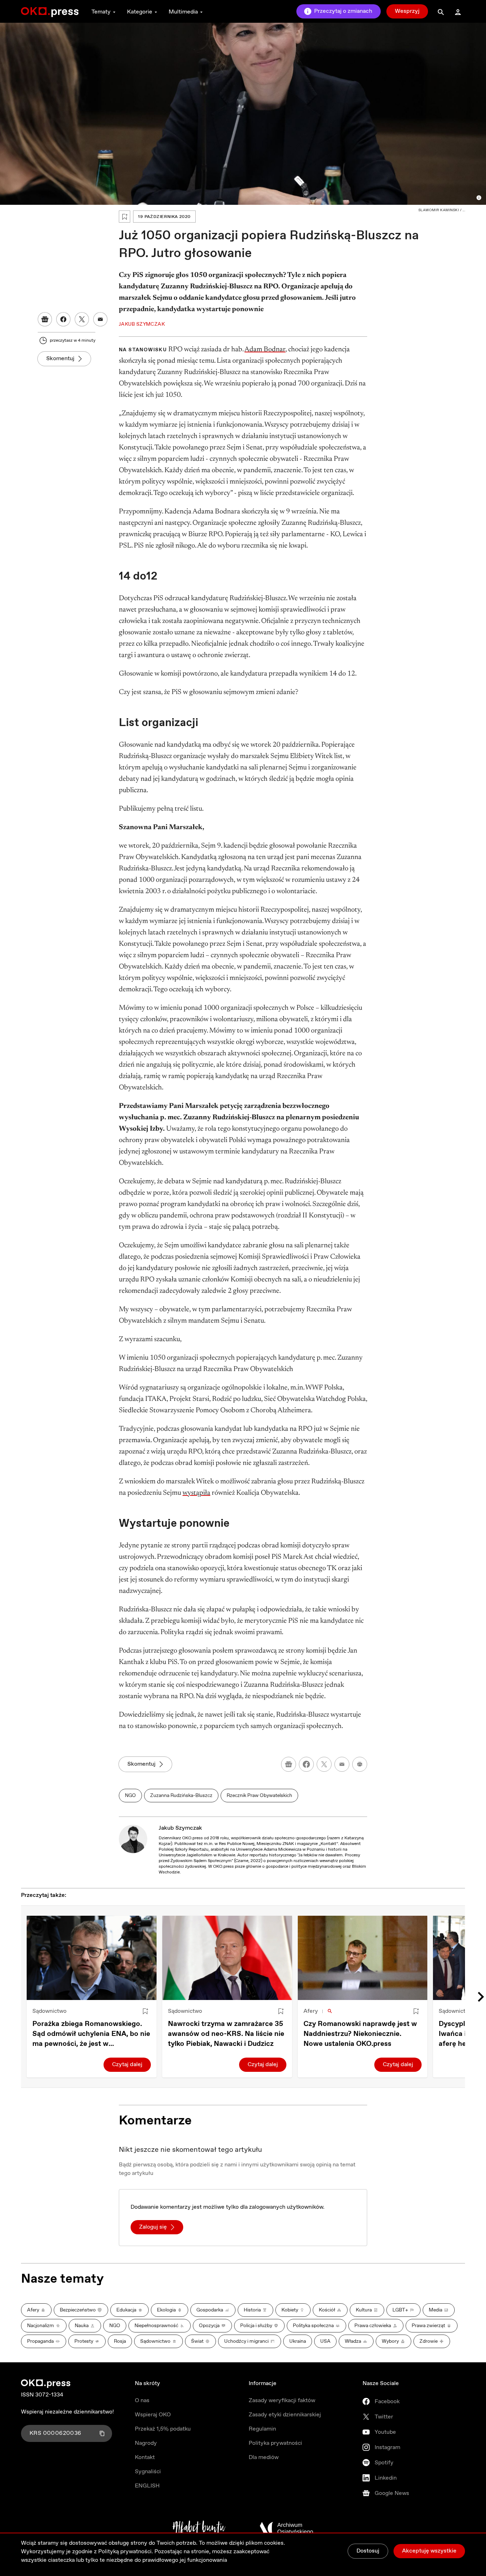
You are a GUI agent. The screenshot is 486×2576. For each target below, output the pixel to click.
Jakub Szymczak (180, 1828)
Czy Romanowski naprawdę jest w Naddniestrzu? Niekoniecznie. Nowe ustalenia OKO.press (360, 2034)
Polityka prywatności (275, 2443)
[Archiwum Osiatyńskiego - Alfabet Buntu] (199, 2528)
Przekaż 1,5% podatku (163, 2429)
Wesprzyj (407, 11)
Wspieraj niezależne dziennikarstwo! (67, 2412)
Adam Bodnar (265, 350)
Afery (311, 2011)
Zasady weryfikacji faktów (282, 2401)
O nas (142, 2401)
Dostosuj (368, 2551)
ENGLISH (147, 2486)
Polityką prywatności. (126, 2552)
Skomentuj (60, 359)
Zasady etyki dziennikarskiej (285, 2415)
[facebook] (306, 1764)
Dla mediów (264, 2457)
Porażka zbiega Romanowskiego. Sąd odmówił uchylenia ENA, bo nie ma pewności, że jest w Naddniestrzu (91, 2034)
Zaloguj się (153, 2227)
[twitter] (324, 1764)
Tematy (101, 12)
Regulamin (262, 2429)
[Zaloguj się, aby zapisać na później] (145, 2011)
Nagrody (146, 2443)
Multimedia (183, 12)
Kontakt (145, 2457)
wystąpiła (196, 1493)
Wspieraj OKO (153, 2415)
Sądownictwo (49, 2011)
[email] (342, 1764)
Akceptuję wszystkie (429, 2551)
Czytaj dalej (127, 2065)
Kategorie (140, 12)
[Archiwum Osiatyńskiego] (286, 2528)
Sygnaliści (148, 2472)
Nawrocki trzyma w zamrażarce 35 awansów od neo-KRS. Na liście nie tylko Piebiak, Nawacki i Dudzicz (226, 2034)
